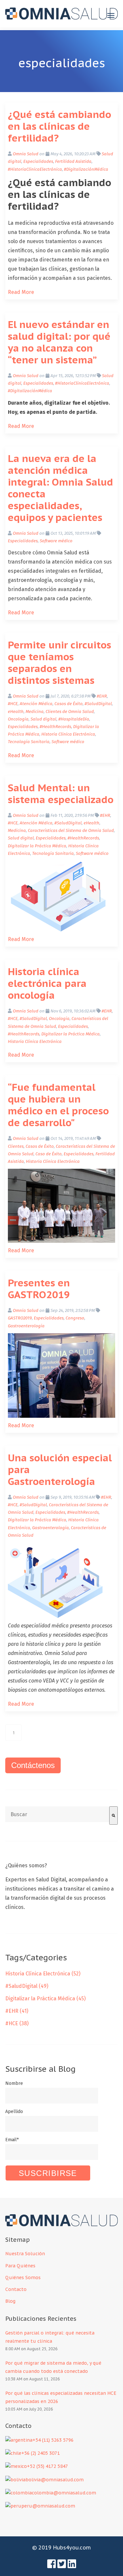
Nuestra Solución (25, 2254)
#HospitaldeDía (74, 719)
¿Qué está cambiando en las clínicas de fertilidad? (60, 126)
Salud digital (43, 719)
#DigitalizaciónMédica (86, 169)
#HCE (13, 704)
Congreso (75, 1318)
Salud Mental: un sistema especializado (61, 793)
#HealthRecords (55, 727)
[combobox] (57, 1814)
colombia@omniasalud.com (64, 2493)
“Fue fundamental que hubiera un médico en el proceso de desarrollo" (58, 1105)
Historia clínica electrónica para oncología (47, 983)
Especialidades (38, 162)
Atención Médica (36, 704)
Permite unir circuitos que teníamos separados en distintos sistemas (60, 662)
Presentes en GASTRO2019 (39, 1288)
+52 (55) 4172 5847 (47, 2466)
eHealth (16, 712)
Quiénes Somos (23, 2278)
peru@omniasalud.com (48, 2506)
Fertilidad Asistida (73, 162)
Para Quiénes (21, 2266)
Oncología (18, 719)
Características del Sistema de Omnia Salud (71, 831)
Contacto (16, 2289)
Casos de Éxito (69, 704)
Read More (21, 292)
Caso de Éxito (49, 1154)
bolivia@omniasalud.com (55, 2480)
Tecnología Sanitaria (29, 742)
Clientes (16, 1146)
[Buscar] (113, 1816)
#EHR (102, 696)
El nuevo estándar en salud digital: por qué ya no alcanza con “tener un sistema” (59, 342)
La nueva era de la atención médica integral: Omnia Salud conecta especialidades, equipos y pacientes (61, 488)
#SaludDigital (98, 704)
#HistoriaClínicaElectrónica (35, 169)
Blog (10, 2301)
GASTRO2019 (20, 1318)
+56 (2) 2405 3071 (41, 2453)
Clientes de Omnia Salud (70, 712)
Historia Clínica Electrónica (68, 734)
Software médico (56, 541)
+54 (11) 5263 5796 (53, 2440)
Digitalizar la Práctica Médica (37, 846)
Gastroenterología (26, 1326)
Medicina (35, 712)
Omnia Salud (26, 154)
